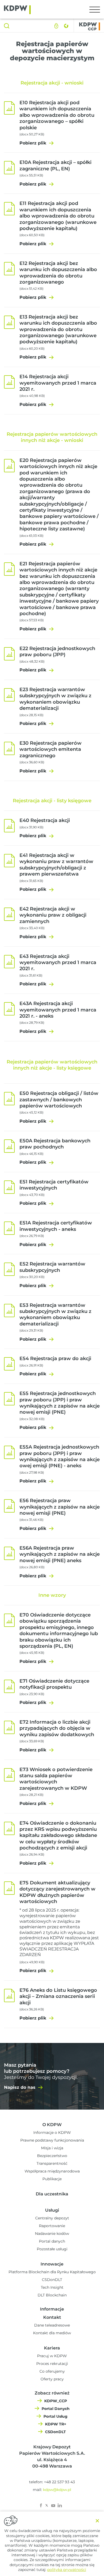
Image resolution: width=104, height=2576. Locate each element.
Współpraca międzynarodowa (52, 2171)
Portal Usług (55, 2416)
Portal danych (52, 2241)
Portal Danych (56, 2409)
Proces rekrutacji (52, 2364)
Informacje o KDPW (52, 2132)
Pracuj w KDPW (52, 2356)
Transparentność (52, 2163)
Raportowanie (52, 2226)
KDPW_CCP (56, 2401)
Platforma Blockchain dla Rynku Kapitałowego (52, 2272)
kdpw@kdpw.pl (57, 2490)
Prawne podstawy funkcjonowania (52, 2140)
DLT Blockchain (52, 2295)
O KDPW (52, 2125)
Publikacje (52, 2179)
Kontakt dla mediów (52, 2333)
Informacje (52, 2309)
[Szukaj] (7, 26)
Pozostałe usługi (52, 2249)
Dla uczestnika (52, 2194)
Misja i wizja (52, 2148)
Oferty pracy (52, 2379)
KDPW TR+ (56, 2424)
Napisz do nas (20, 2087)
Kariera (52, 2348)
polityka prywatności (67, 2570)
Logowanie (56, 26)
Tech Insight (52, 2287)
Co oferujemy (52, 2371)
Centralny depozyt (52, 2218)
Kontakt (52, 2317)
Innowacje (52, 2264)
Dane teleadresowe (52, 2325)
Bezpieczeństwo (52, 2156)
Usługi (52, 2210)
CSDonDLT (52, 2280)
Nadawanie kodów (52, 2234)
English (66, 26)
